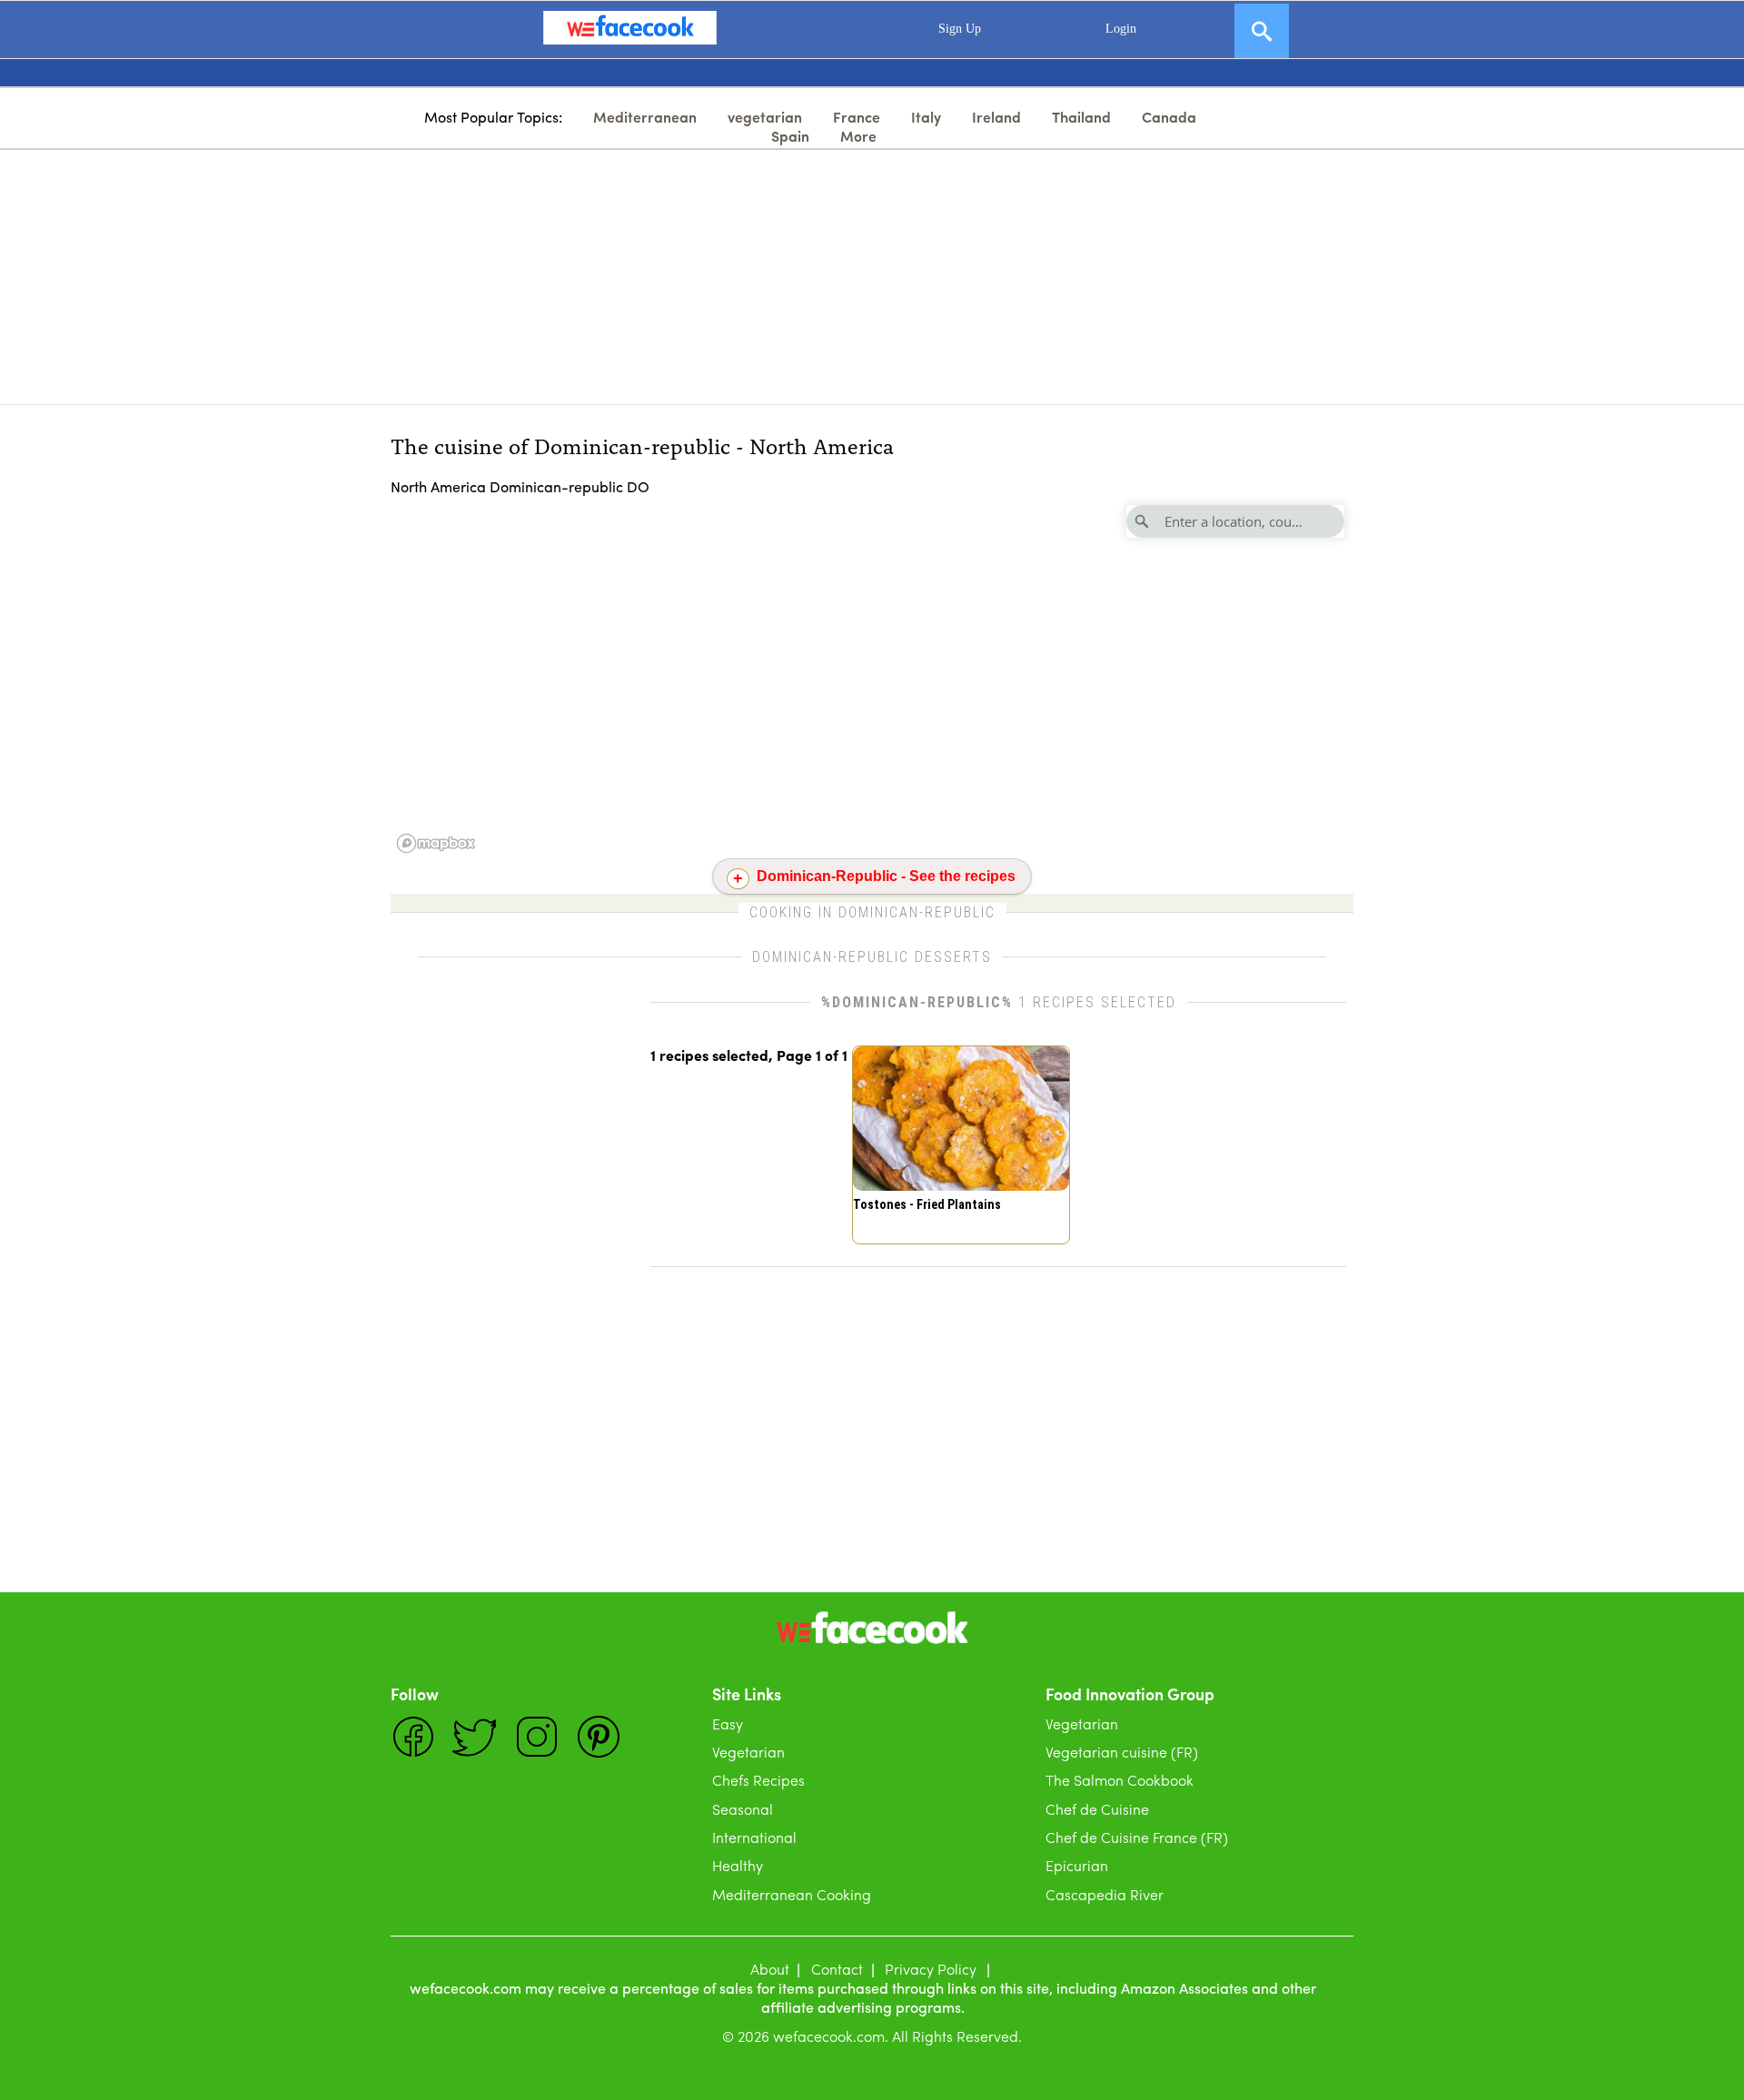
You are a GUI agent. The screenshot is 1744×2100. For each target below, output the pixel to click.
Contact (837, 1969)
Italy (926, 117)
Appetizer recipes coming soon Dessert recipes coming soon (875, 881)
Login (1121, 29)
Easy (728, 1724)
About (770, 1969)
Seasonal (743, 1809)
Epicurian (1077, 1865)
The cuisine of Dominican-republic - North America (642, 445)
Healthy (738, 1865)
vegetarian (765, 117)
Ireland (996, 117)
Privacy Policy (931, 1969)
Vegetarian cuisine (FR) (1122, 1752)
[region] (872, 678)
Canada (1169, 117)
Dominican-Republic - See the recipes (886, 876)
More (858, 136)
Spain (790, 136)
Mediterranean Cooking (792, 1894)
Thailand (1081, 117)
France (857, 117)
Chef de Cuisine (1097, 1809)
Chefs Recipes (758, 1780)
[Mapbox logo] (436, 843)
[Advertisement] (872, 277)
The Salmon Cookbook (1120, 1780)
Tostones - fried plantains (927, 1204)
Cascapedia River (1105, 1894)
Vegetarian (748, 1752)
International (754, 1837)
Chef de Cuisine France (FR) (1137, 1837)
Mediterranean (645, 117)
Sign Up (960, 29)
